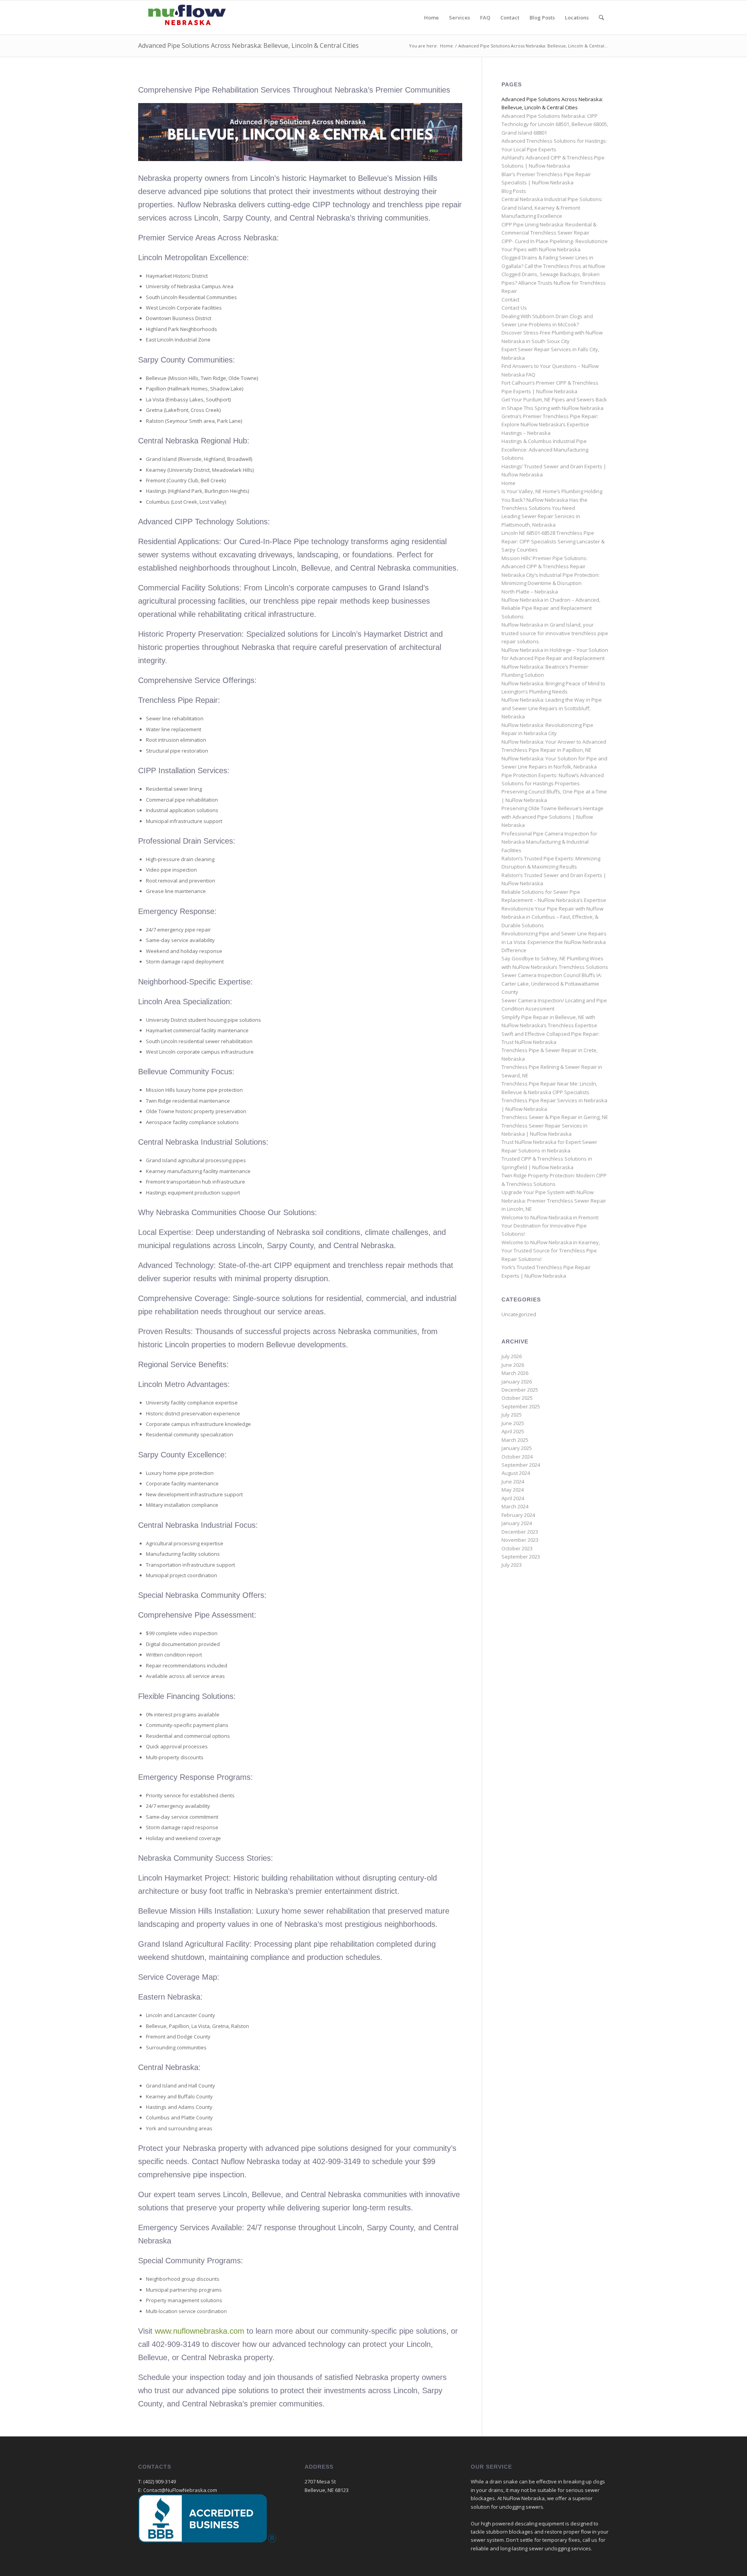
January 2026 (517, 1382)
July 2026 (512, 1356)
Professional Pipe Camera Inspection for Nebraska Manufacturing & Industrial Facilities (549, 842)
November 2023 (520, 1540)
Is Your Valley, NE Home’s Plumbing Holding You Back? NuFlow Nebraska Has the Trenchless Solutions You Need (552, 500)
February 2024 (518, 1515)
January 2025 (517, 1448)
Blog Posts (514, 191)
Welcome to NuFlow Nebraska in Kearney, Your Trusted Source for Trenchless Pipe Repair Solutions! (551, 1251)
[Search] (601, 18)
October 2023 (517, 1548)
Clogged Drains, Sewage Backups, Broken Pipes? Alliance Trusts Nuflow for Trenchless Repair (554, 283)
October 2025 (517, 1398)
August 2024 (516, 1473)
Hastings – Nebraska (526, 433)
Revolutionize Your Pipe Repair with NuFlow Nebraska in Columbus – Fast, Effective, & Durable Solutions (552, 917)
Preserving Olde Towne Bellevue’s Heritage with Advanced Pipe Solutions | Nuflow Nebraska (552, 817)
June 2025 (513, 1423)
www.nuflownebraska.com (200, 2331)
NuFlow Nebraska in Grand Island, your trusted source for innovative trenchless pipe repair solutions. (555, 633)
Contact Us (514, 308)
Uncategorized (519, 1314)
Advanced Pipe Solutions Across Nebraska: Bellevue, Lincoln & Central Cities (248, 46)
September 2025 (521, 1406)
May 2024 (513, 1490)
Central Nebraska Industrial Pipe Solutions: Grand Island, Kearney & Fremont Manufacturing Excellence (552, 208)
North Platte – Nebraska (530, 592)
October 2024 (517, 1457)
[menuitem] (431, 18)
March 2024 (515, 1506)
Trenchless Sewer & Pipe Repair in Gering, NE (555, 1117)
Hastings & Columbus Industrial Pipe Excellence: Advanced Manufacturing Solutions (545, 449)
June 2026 (513, 1365)
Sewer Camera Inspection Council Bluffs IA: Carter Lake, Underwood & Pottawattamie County (552, 983)
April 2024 (513, 1498)
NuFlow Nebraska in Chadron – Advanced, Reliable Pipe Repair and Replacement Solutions (551, 608)
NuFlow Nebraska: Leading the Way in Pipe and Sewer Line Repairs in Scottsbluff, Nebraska (552, 708)
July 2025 (512, 1415)
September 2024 (521, 1465)
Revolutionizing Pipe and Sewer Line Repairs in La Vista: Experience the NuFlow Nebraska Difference (554, 942)
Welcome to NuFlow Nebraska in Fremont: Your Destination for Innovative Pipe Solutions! (550, 1226)
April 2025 (513, 1431)
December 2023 (520, 1532)
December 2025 (520, 1390)
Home (509, 483)
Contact (510, 299)
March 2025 (515, 1440)
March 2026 (515, 1373)
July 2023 (512, 1565)
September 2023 (521, 1557)
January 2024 (517, 1523)
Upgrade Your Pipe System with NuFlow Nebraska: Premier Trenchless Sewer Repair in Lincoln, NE (554, 1200)
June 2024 (513, 1482)
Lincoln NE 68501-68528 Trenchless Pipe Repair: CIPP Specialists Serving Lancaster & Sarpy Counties (553, 541)
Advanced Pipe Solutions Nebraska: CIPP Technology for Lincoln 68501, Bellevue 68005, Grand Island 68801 (555, 124)
